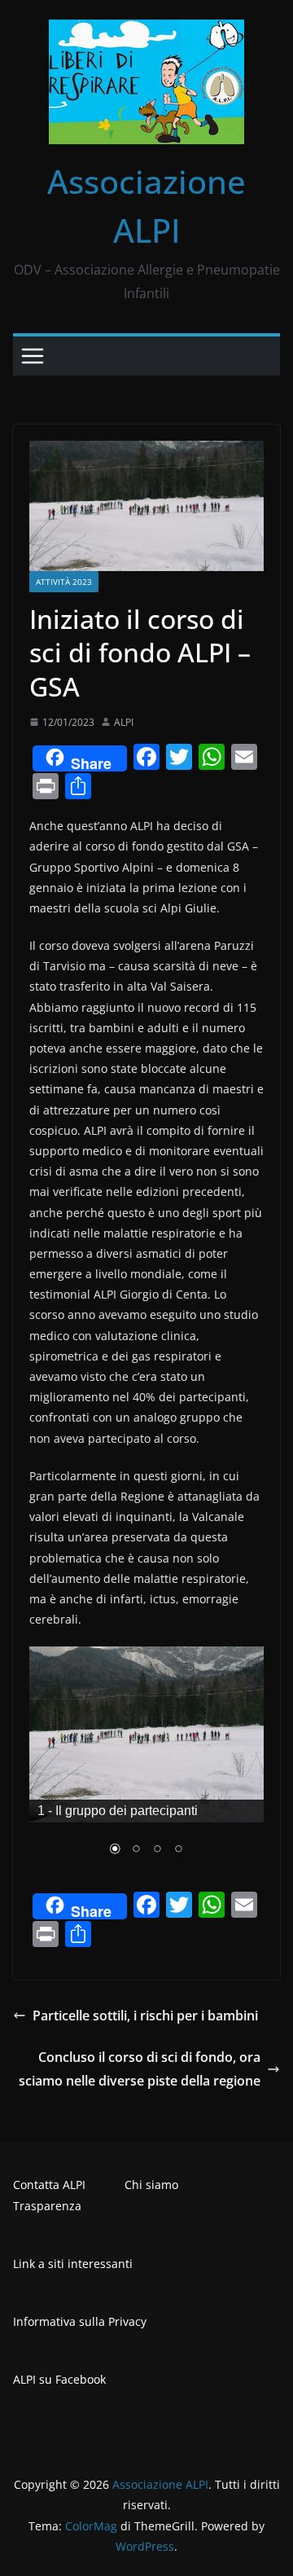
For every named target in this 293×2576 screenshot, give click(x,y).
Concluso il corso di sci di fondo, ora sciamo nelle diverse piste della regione (140, 2069)
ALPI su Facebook (59, 2379)
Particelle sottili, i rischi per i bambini (145, 2016)
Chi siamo (151, 2185)
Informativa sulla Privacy (80, 2321)
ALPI (124, 722)
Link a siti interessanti (73, 2264)
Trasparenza (47, 2206)
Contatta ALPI (49, 2185)
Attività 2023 (64, 582)
